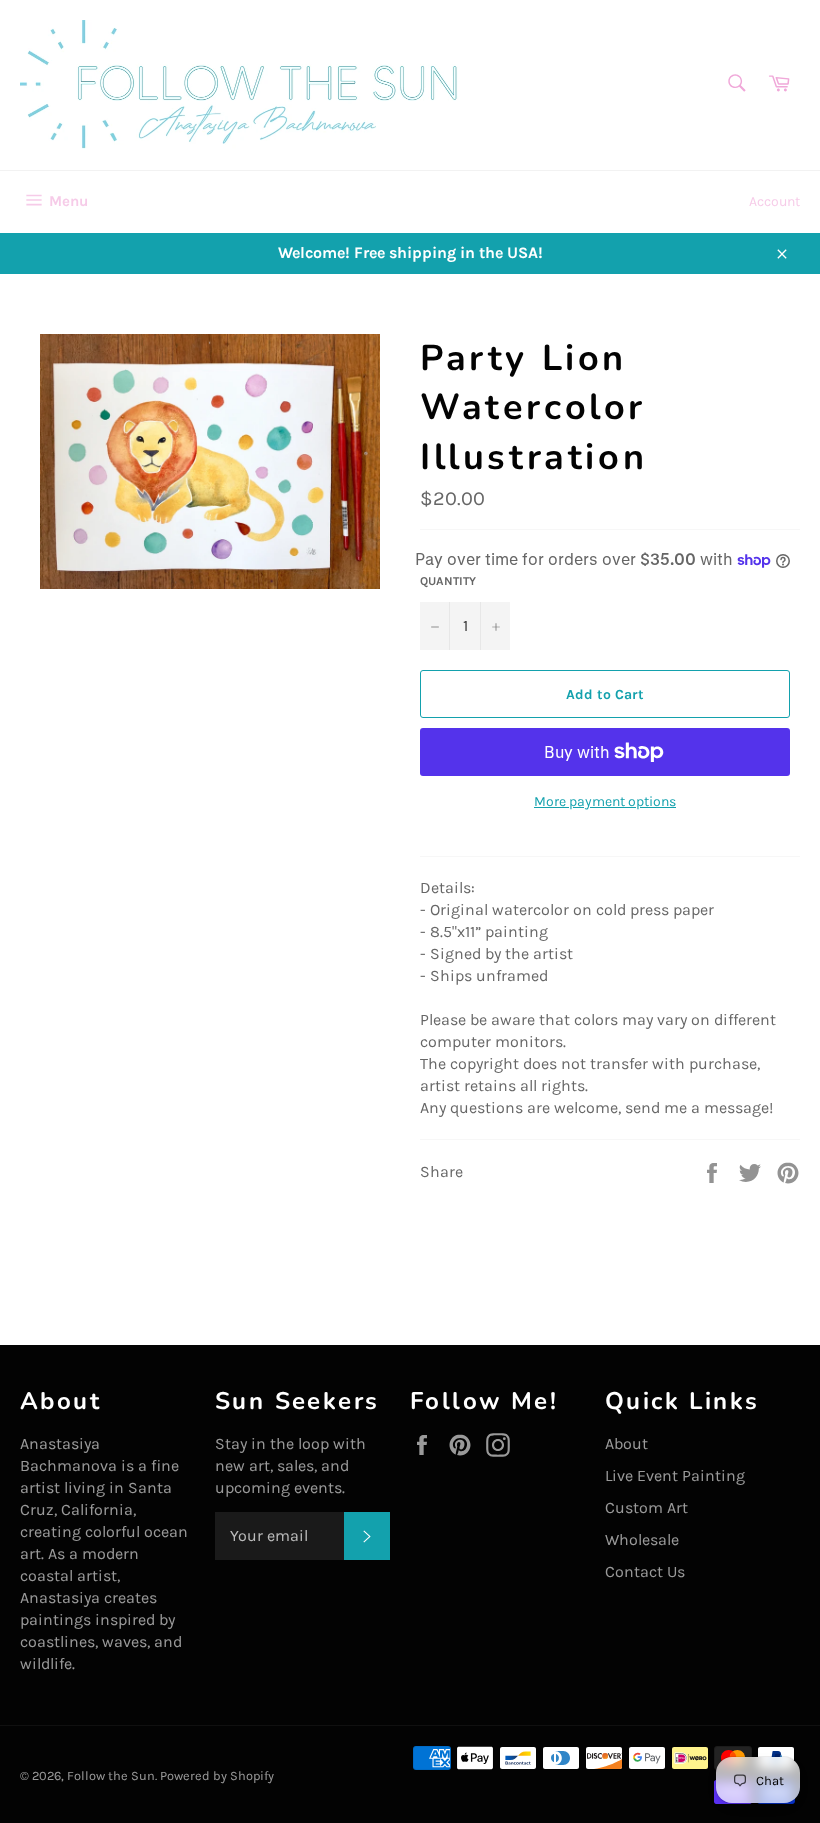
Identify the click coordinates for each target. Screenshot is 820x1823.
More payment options (605, 801)
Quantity (448, 581)
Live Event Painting (675, 1475)
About (626, 1443)
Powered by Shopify (217, 1775)
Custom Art (646, 1507)
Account (774, 201)
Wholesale (642, 1539)
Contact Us (645, 1571)
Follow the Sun (111, 1775)
